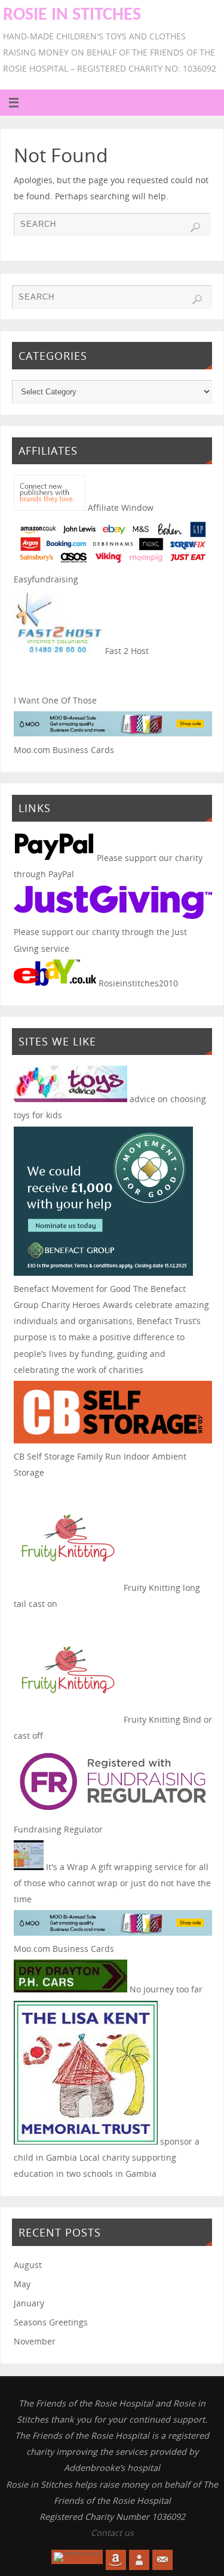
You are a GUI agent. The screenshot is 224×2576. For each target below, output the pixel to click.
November (35, 2341)
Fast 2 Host (126, 651)
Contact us (112, 2533)
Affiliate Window (119, 508)
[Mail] (162, 2560)
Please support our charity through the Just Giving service (100, 940)
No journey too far (165, 1989)
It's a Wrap (66, 1867)
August (28, 2265)
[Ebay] (139, 2560)
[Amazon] (116, 2560)
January (29, 2303)
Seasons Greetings (51, 2322)
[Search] (195, 227)
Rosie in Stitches (72, 15)
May (22, 2284)
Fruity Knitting (151, 1588)
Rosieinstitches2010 (137, 983)
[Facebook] (77, 2557)
